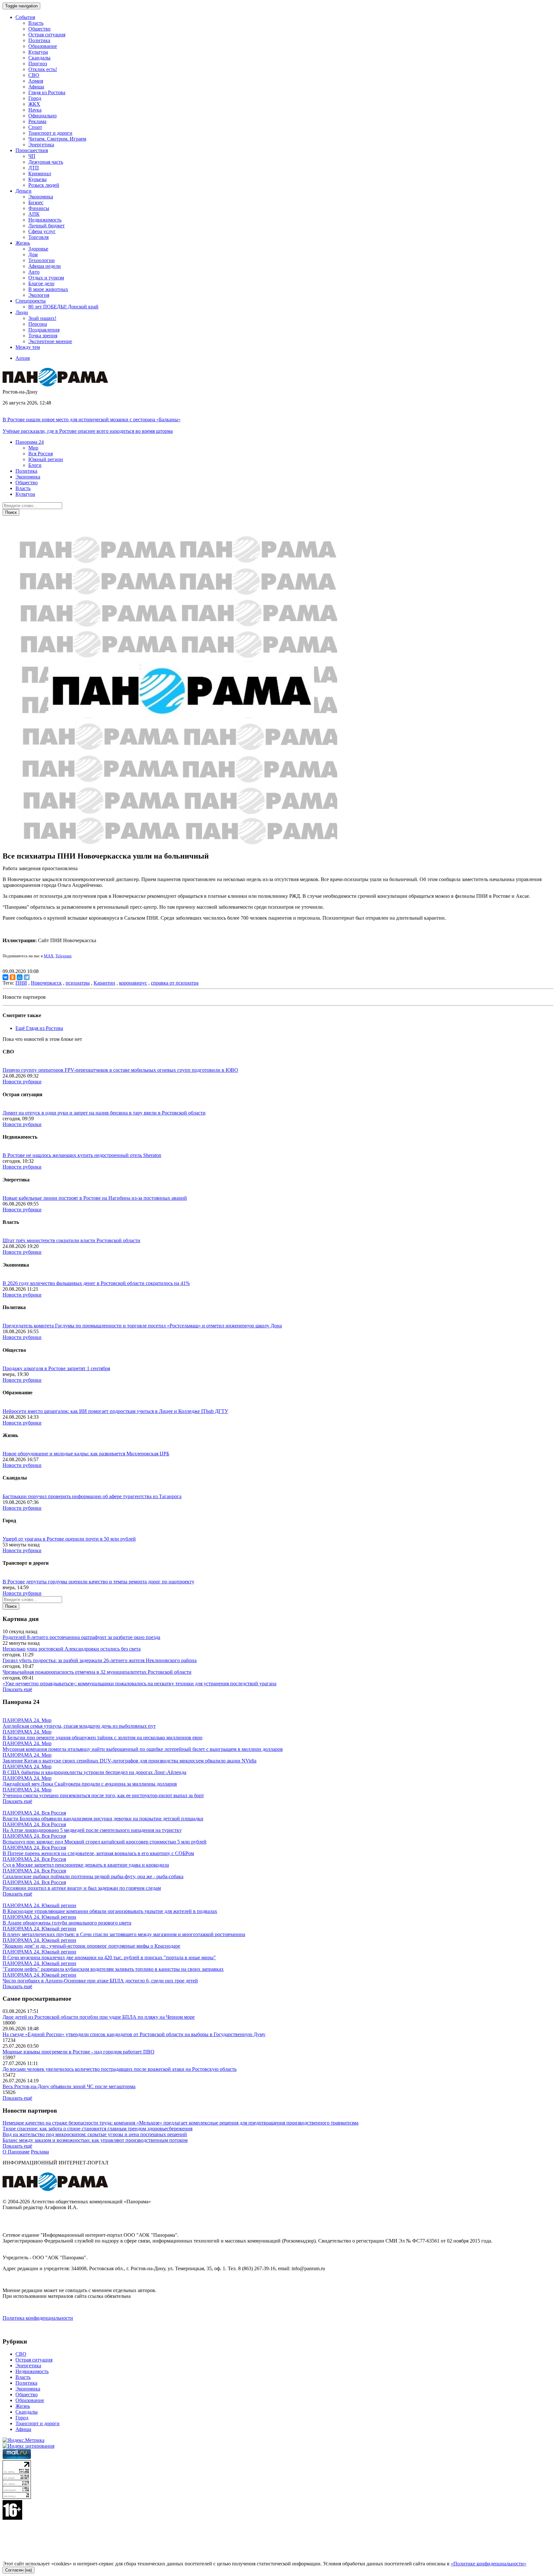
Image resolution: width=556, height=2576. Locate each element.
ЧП (32, 156)
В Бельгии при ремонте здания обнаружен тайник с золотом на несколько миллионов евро (102, 1738)
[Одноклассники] (13, 977)
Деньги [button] (23, 191)
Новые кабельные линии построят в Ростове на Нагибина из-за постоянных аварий (95, 1198)
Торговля (38, 237)
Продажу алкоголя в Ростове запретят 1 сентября (56, 1368)
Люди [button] (22, 312)
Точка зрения (43, 336)
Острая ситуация (47, 35)
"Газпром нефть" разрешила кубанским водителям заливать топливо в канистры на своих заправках (113, 1969)
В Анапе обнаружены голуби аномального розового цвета (67, 1923)
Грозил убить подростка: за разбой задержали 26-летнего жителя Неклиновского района (100, 1660)
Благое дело (41, 283)
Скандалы (39, 58)
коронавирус (133, 983)
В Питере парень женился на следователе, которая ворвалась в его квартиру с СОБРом (98, 1853)
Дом (33, 255)
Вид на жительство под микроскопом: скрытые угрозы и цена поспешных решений (95, 2134)
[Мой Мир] (20, 977)
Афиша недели (45, 266)
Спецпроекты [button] (31, 301)
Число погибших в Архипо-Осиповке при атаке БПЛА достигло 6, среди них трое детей (100, 1981)
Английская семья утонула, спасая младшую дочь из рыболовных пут (79, 1726)
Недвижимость (45, 220)
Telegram (63, 956)
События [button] (25, 17)
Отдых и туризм (46, 278)
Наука (35, 110)
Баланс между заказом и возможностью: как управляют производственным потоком (95, 2140)
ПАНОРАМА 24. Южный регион (39, 1905)
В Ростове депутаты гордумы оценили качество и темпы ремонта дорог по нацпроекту (98, 1582)
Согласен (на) (19, 2570)
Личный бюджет (46, 226)
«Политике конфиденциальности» (489, 2564)
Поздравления (44, 330)
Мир (33, 448)
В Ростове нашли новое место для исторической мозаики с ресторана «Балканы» (92, 419)
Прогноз (38, 64)
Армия (36, 81)
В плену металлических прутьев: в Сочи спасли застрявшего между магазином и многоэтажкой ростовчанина (124, 1934)
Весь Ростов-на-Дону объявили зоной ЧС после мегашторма (69, 2086)
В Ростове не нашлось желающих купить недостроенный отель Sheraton (82, 1155)
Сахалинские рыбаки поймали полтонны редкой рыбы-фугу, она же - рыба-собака (93, 1876)
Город (35, 98)
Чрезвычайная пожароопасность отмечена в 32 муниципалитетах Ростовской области (97, 1672)
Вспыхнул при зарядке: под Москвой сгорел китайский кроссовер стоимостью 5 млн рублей (105, 1842)
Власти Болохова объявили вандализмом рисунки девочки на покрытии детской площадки (103, 1819)
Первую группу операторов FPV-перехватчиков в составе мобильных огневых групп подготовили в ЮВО (120, 1070)
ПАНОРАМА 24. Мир (27, 1720)
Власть (36, 23)
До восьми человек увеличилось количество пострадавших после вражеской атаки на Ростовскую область (120, 2069)
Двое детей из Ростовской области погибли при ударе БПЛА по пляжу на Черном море (99, 2017)
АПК (34, 214)
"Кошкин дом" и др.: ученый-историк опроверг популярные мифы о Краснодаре (91, 1946)
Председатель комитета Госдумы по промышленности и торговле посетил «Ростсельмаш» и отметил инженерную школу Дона (142, 1326)
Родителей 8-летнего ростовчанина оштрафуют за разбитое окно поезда (81, 1637)
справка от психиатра (175, 983)
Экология (39, 295)
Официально (42, 116)
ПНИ (21, 983)
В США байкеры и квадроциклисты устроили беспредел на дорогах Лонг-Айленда (94, 1772)
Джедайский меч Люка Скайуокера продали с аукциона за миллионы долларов (90, 1784)
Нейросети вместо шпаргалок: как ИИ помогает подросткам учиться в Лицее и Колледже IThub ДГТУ (115, 1411)
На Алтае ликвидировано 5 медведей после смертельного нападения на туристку (92, 1830)
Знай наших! (42, 318)
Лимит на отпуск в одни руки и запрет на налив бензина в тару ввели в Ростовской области (104, 1113)
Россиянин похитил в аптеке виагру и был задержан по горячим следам (82, 1888)
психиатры (78, 983)
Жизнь (23, 2406)
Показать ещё (17, 1689)
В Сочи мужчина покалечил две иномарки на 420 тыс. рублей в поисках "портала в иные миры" (109, 1957)
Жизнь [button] (23, 243)
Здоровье (38, 249)
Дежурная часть (46, 162)
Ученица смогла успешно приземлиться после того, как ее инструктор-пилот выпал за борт (103, 1795)
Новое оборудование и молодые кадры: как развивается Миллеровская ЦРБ (86, 1454)
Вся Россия (41, 454)
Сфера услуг (42, 231)
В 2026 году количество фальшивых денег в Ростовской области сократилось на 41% (96, 1283)
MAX (49, 956)
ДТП (34, 168)
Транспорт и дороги (50, 133)
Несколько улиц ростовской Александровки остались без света (72, 1649)
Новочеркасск (46, 983)
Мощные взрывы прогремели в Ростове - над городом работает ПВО (79, 2052)
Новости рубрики (22, 1082)
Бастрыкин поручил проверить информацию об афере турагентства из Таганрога (92, 1496)
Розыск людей (44, 185)
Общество (39, 29)
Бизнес (36, 202)
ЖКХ (34, 104)
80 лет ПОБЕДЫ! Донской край (63, 307)
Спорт (35, 127)
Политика (39, 40)
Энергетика (41, 145)
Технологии (42, 260)
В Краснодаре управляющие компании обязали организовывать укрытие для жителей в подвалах (110, 1911)
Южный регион (46, 459)
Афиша (36, 87)
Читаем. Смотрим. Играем (57, 139)
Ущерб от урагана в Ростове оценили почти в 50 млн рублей (69, 1539)
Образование (43, 46)
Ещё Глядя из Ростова (39, 1028)
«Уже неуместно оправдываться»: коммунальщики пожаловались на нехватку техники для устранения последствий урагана (139, 1684)
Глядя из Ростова (47, 92)
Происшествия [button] (32, 150)
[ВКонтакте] (5, 977)
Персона (38, 324)
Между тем (28, 347)
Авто (34, 272)
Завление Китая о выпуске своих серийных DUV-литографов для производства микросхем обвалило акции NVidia (130, 1761)
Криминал (40, 173)
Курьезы (37, 179)
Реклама (37, 121)
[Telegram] (27, 977)
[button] (30, 442)
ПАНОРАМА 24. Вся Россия (34, 1813)
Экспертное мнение (50, 341)
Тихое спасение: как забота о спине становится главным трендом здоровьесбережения (97, 2129)
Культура (38, 52)
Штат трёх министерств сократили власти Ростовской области (71, 1240)
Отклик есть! (43, 69)
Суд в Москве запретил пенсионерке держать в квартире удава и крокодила (86, 1865)
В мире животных (48, 289)
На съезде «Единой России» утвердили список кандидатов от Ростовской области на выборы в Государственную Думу (134, 2034)
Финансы (39, 208)
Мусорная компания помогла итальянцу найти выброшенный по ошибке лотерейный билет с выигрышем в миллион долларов (143, 1749)
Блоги (35, 465)
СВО (34, 75)
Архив (23, 358)
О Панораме (16, 2152)
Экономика (41, 197)
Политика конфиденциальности (38, 2318)
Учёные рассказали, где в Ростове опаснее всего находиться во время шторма (88, 431)
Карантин (104, 983)
